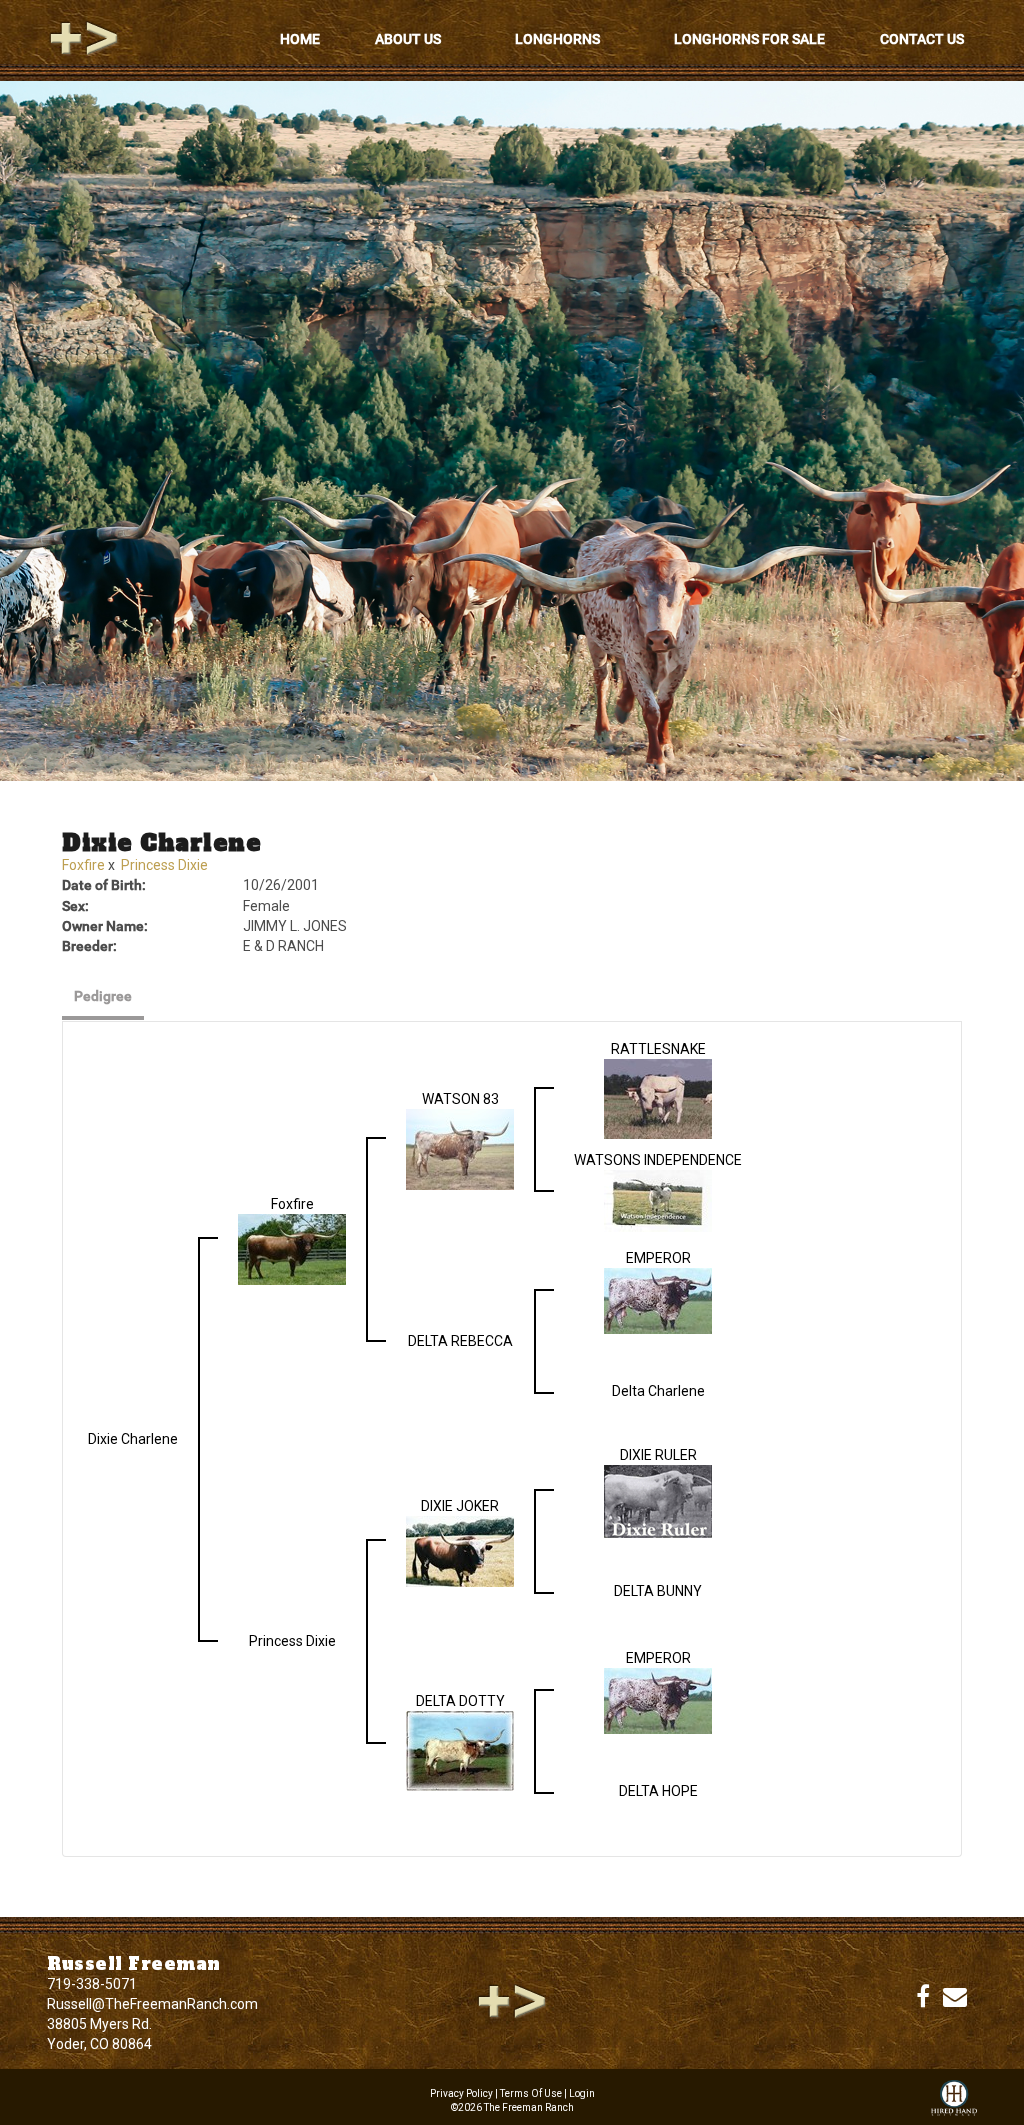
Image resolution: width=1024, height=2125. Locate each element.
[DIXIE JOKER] (460, 1550)
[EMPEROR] (658, 1300)
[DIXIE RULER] (658, 1500)
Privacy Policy (461, 2093)
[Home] (512, 2000)
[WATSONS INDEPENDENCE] (658, 1200)
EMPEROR (658, 1258)
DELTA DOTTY (460, 1701)
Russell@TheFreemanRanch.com (152, 2004)
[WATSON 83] (460, 1148)
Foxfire (83, 865)
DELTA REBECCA (460, 1341)
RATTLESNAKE (658, 1049)
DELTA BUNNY (658, 1591)
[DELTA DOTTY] (460, 1750)
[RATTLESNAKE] (658, 1098)
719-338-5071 (92, 1984)
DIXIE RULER (658, 1455)
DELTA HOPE (658, 1791)
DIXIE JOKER (460, 1506)
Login (582, 2093)
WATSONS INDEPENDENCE (658, 1160)
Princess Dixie (164, 865)
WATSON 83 (460, 1099)
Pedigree (103, 996)
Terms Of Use (531, 2093)
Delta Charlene (658, 1391)
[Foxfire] (292, 1248)
